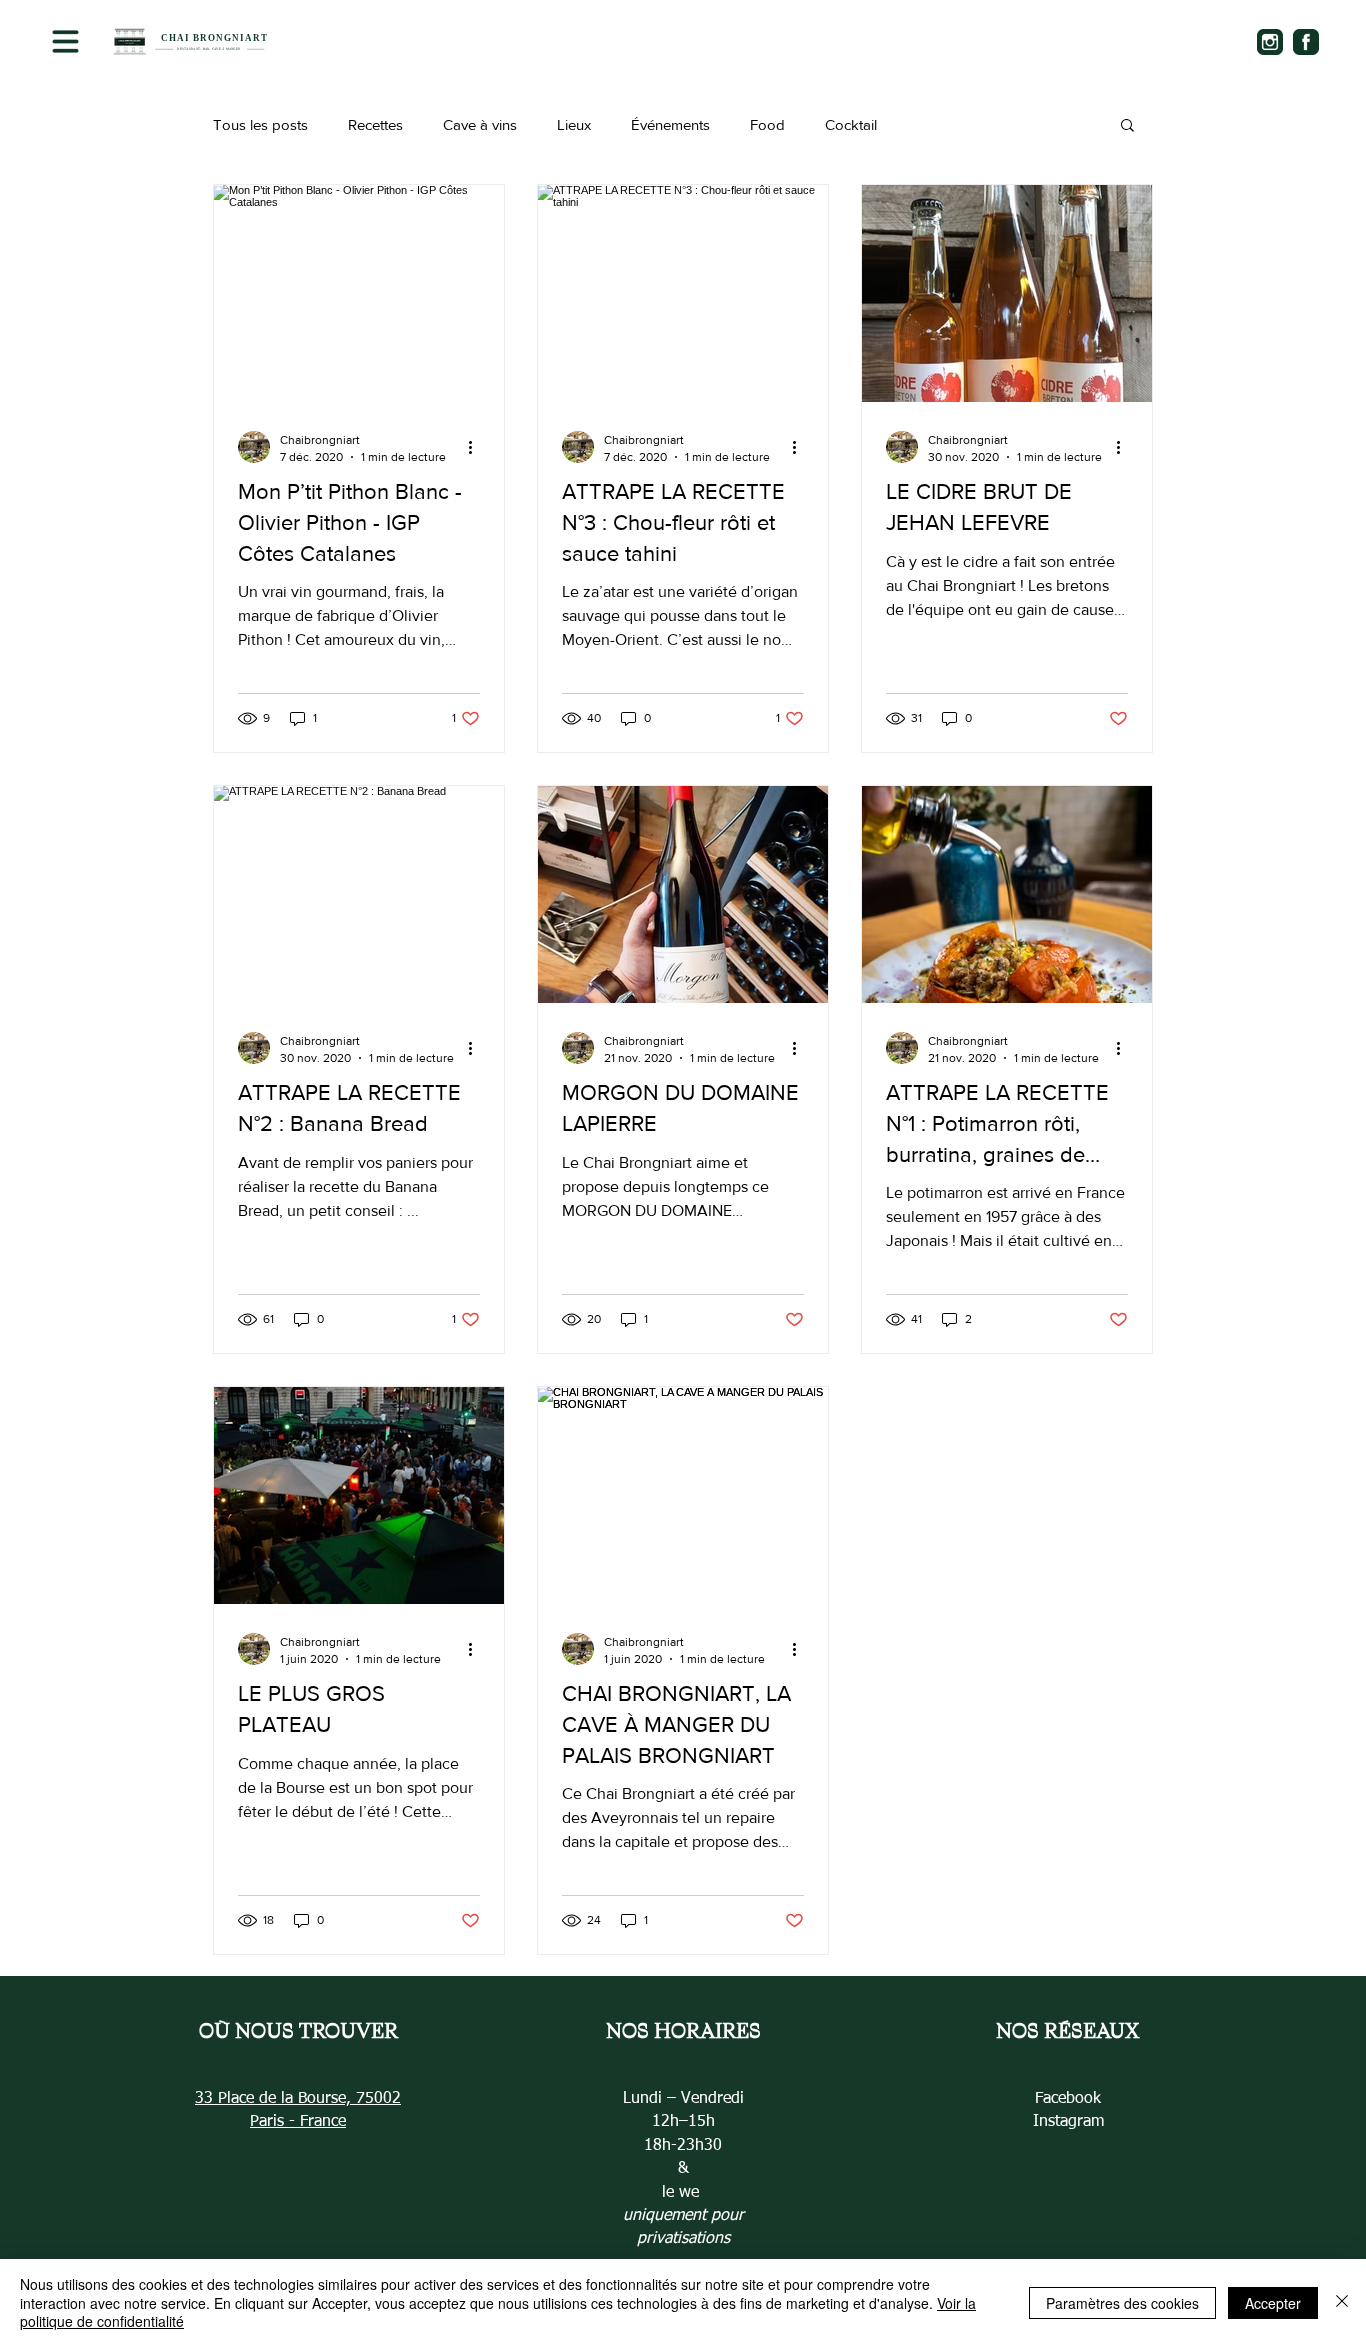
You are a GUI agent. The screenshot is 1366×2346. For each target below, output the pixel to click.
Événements (670, 124)
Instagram (1068, 2122)
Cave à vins (480, 124)
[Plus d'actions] (477, 447)
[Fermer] (1342, 2302)
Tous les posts (260, 124)
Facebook (1068, 2099)
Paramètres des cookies (1122, 2303)
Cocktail (851, 124)
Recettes (375, 124)
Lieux (574, 124)
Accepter (1273, 2303)
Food (767, 124)
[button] (65, 41)
